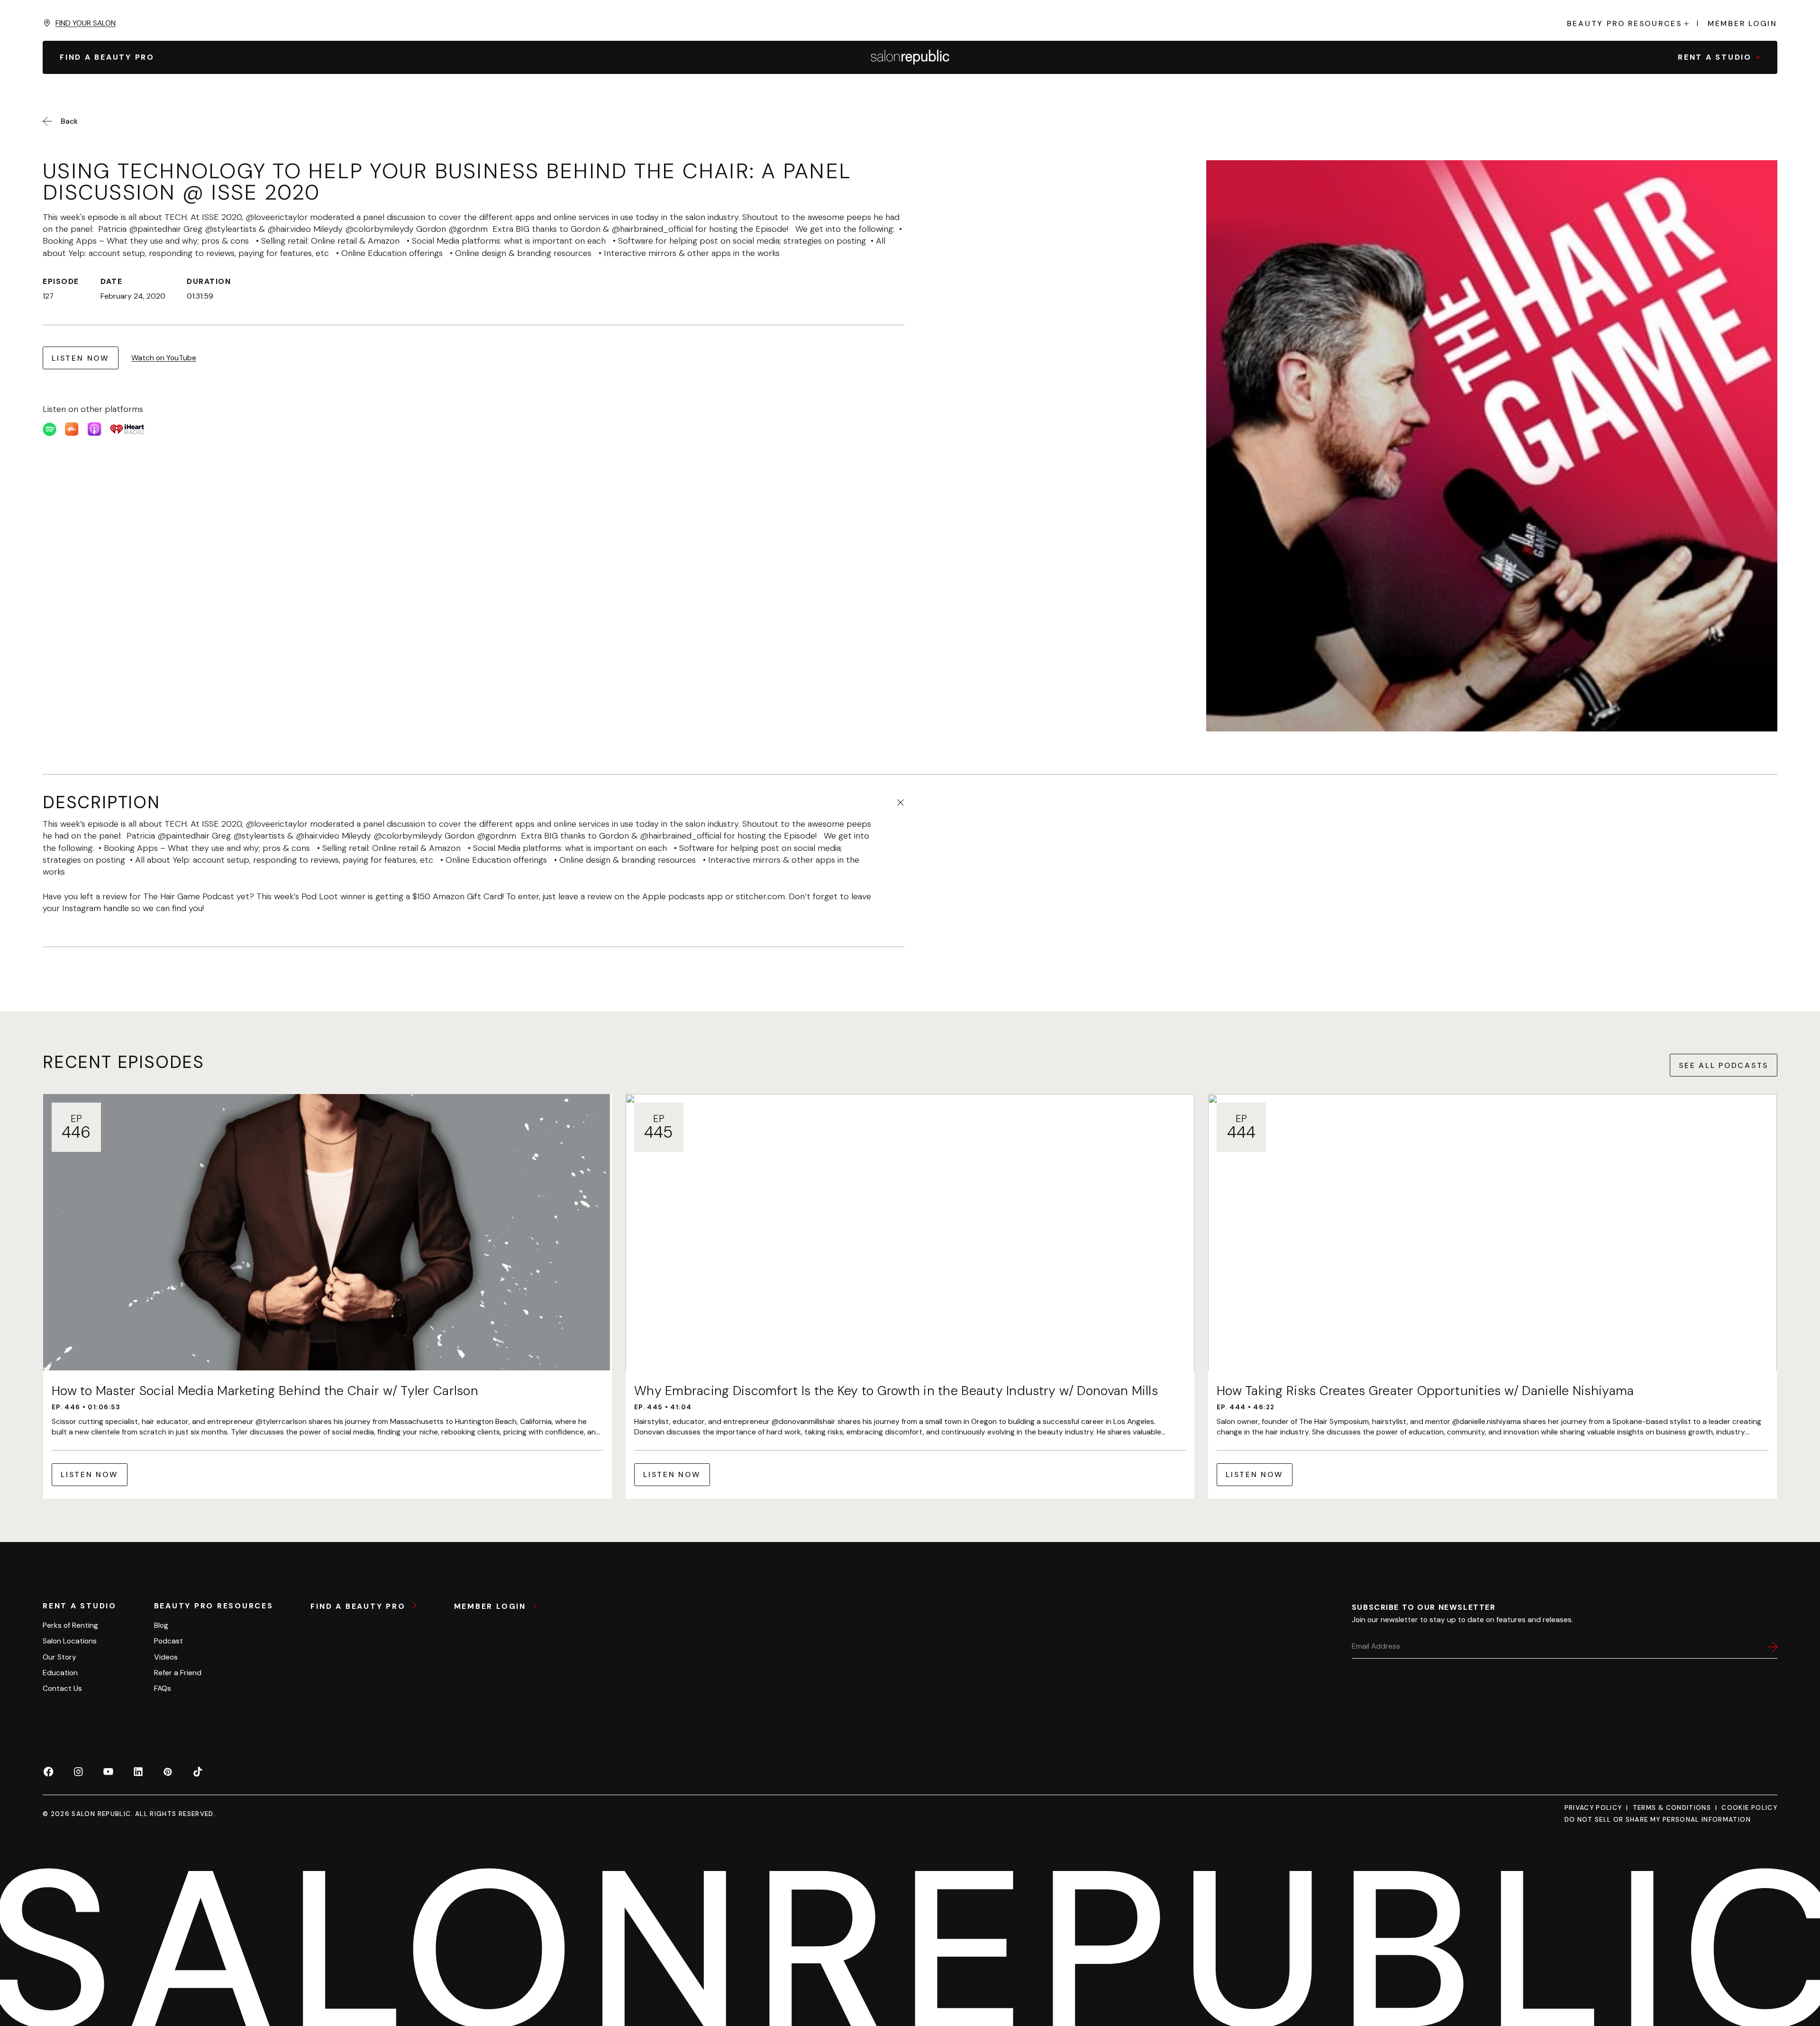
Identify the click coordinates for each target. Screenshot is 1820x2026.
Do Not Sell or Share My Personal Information (1658, 1820)
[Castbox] (72, 429)
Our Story (59, 1657)
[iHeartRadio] (127, 429)
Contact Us (62, 1688)
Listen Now (81, 358)
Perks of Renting (70, 1625)
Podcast (168, 1641)
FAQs (163, 1688)
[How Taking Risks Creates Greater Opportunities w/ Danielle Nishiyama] (1492, 1296)
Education (60, 1673)
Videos (166, 1657)
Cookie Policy (1749, 1808)
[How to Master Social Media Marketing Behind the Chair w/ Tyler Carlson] (328, 1296)
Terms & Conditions (1672, 1808)
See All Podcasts (1724, 1065)
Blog (161, 1625)
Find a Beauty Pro (359, 1606)
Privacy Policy (1593, 1808)
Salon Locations (70, 1641)
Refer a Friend (178, 1673)
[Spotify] (50, 429)
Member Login (1743, 24)
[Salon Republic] (910, 57)
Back (69, 121)
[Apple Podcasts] (95, 429)
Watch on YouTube (164, 358)
